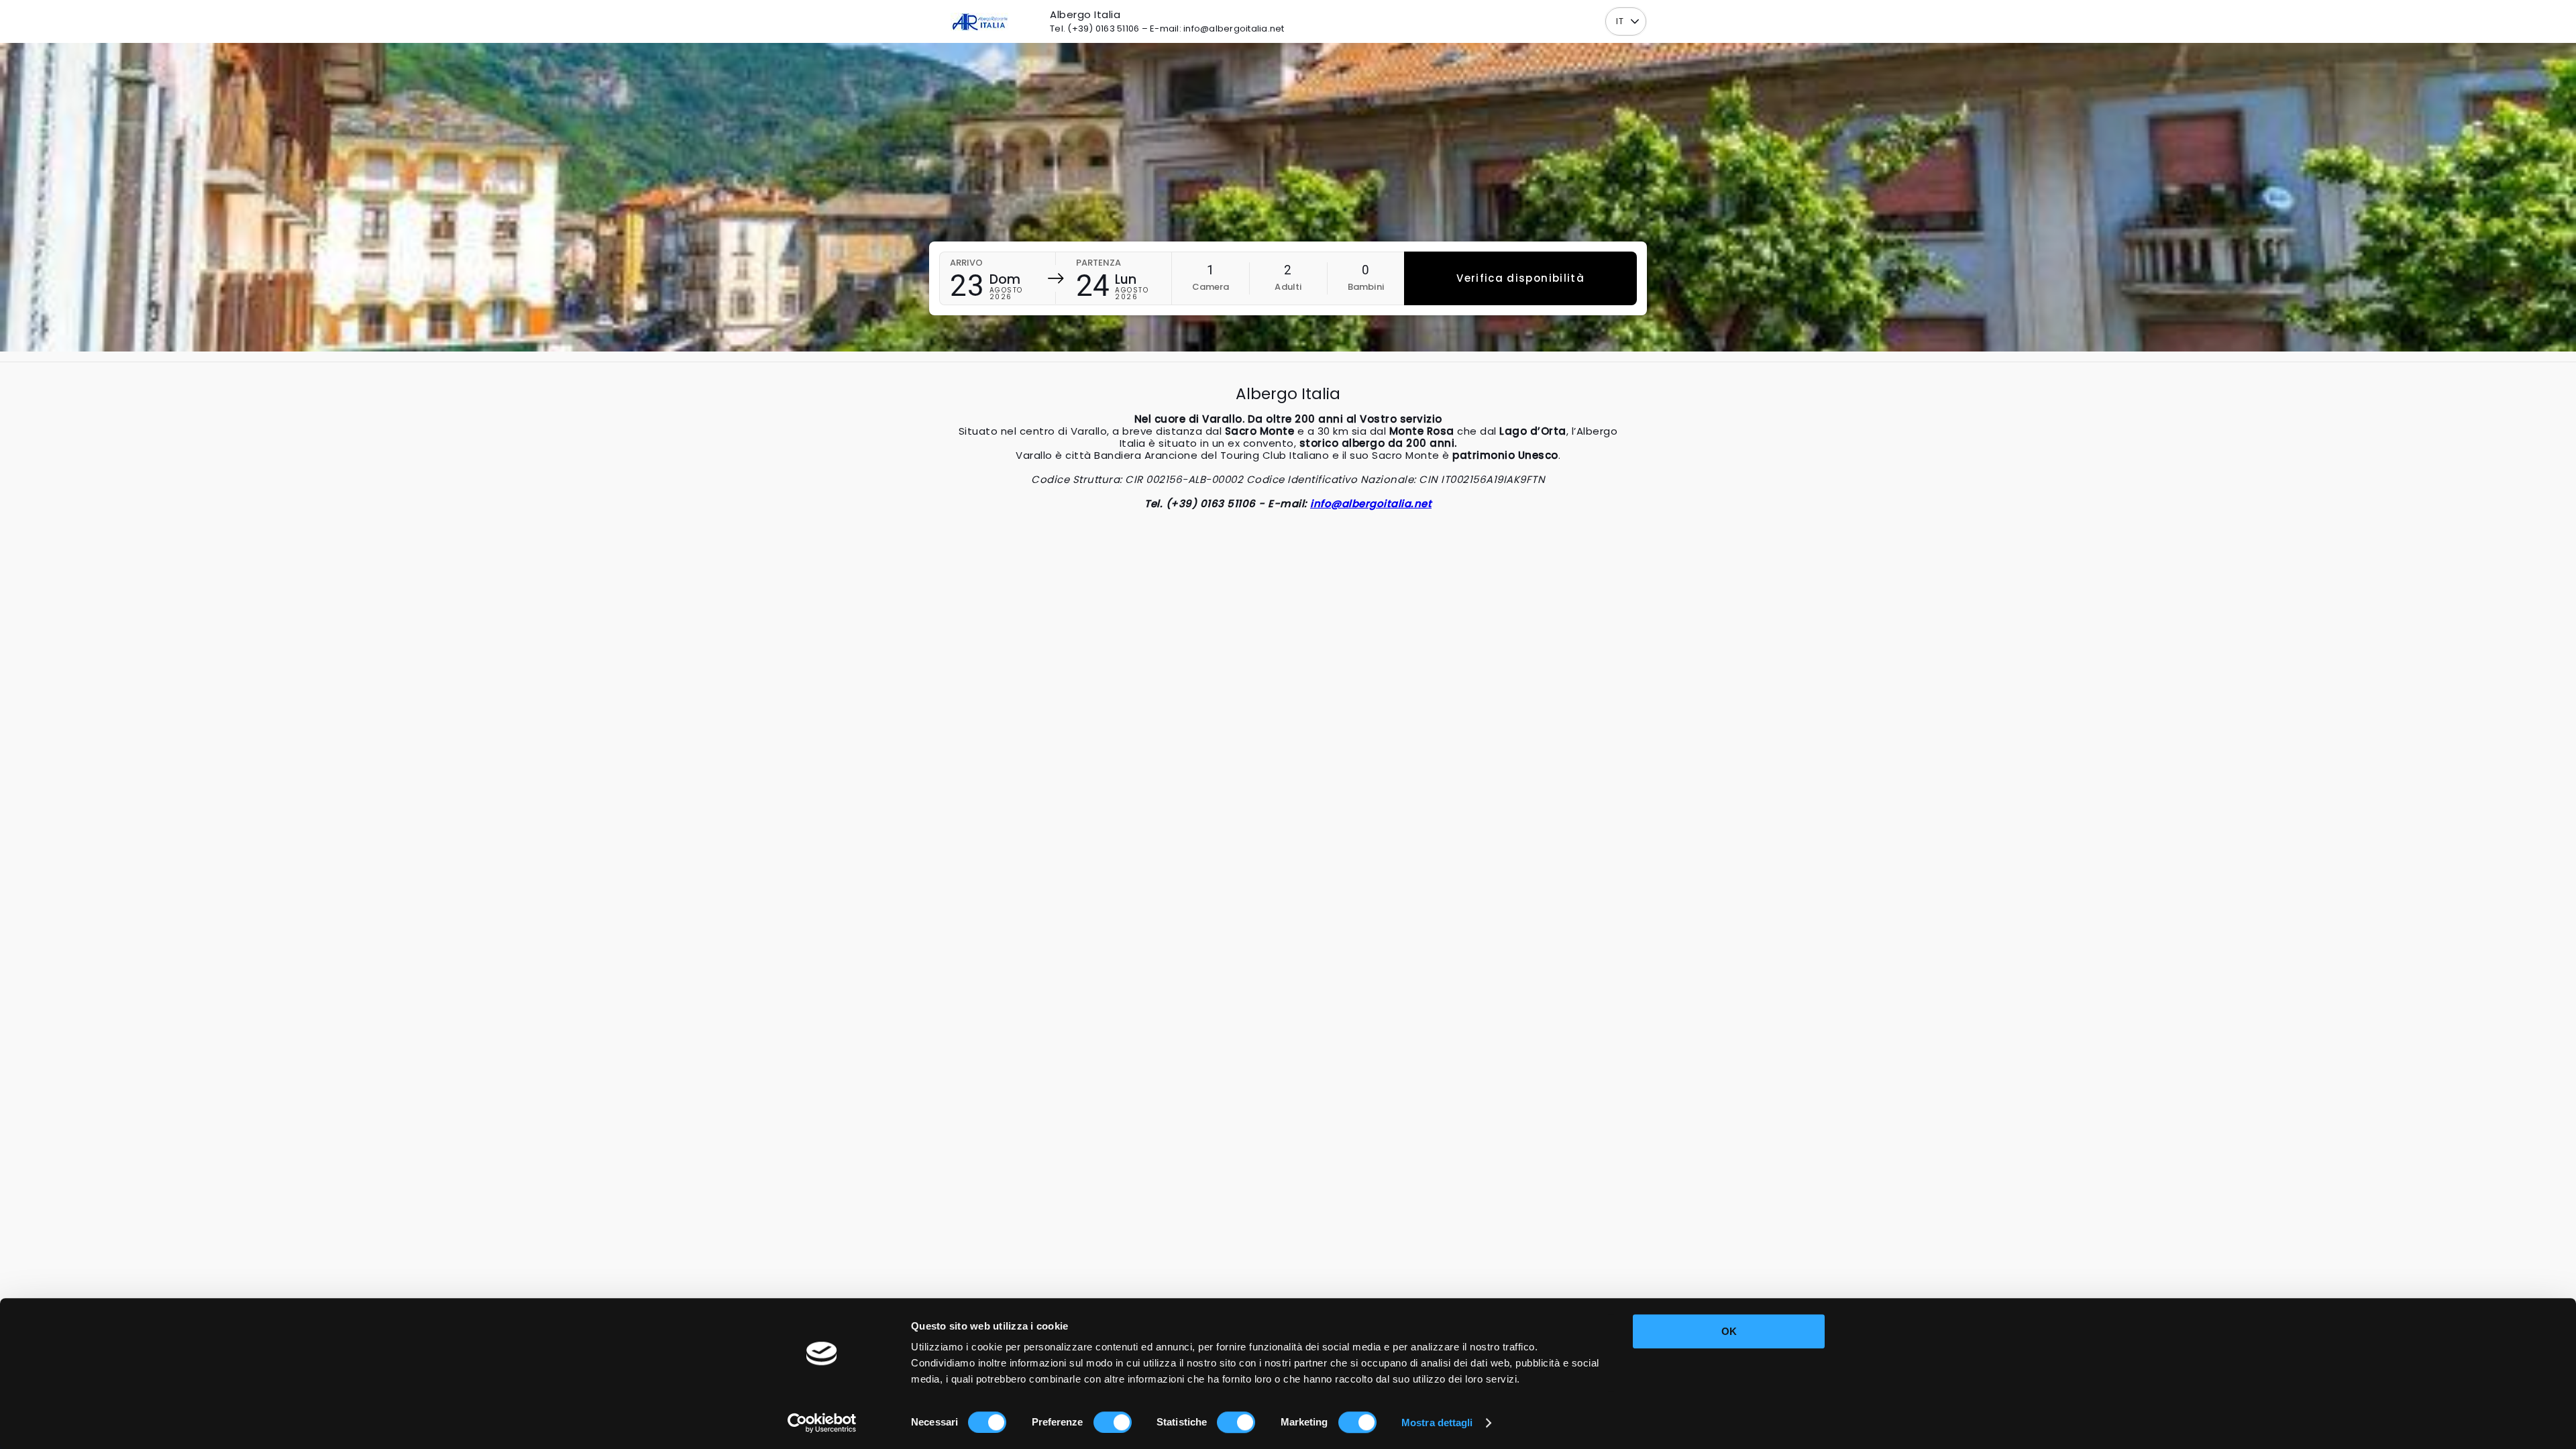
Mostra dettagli (1437, 1423)
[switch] (1113, 1422)
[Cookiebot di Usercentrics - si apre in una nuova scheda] (822, 1423)
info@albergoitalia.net (1371, 503)
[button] (1634, 22)
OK (1729, 1331)
